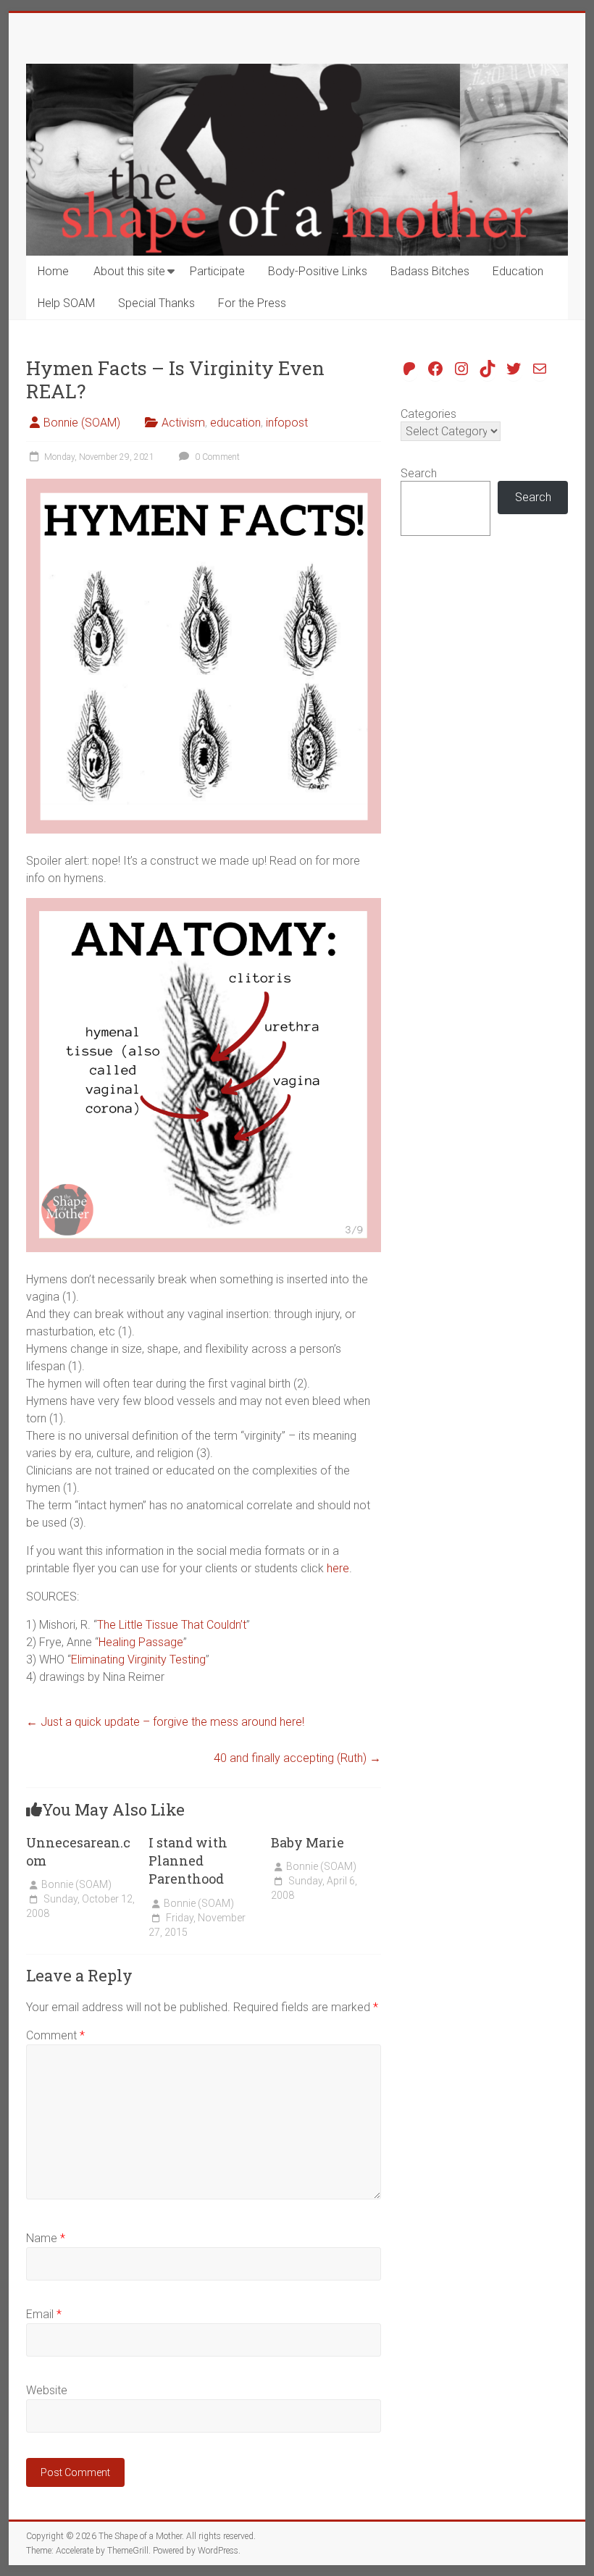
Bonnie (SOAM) (82, 423)
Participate (217, 271)
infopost (287, 423)
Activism (183, 423)
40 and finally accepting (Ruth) (297, 1758)
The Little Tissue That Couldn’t (172, 1625)
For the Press (252, 303)
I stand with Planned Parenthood (188, 1860)
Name (46, 2238)
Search (419, 473)
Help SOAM (66, 303)
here (338, 1568)
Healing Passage (141, 1642)
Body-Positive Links (318, 271)
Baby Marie (308, 1842)
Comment (55, 2035)
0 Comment (216, 457)
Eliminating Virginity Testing (138, 1660)
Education (518, 271)
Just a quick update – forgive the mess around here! (165, 1722)
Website (47, 2390)
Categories (428, 414)
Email (44, 2314)
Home (53, 271)
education (235, 423)
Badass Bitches (430, 271)
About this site (129, 271)
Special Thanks (156, 303)
